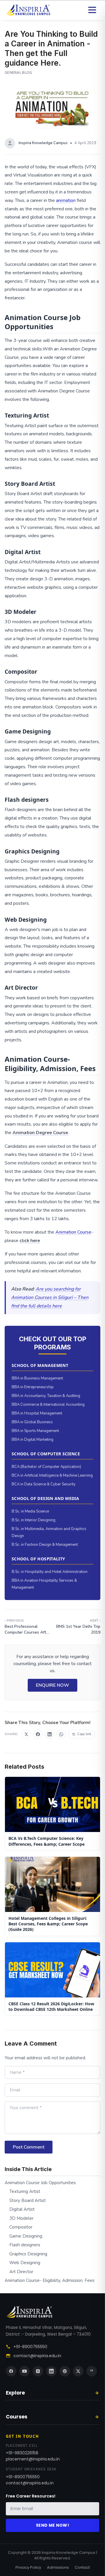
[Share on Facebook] (38, 1734)
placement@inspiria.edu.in (33, 2459)
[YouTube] (24, 2371)
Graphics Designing (28, 2254)
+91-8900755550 (30, 2347)
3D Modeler (21, 2218)
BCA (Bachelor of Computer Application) (46, 1467)
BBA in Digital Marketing (33, 1440)
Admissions (58, 2567)
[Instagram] (38, 2371)
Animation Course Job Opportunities (40, 2183)
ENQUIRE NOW (52, 1685)
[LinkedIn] (51, 2371)
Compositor (21, 2227)
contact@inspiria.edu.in (37, 2356)
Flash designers (25, 2245)
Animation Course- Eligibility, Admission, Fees (50, 2280)
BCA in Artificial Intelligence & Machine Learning (52, 1475)
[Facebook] (11, 2371)
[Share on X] (26, 1734)
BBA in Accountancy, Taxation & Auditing (46, 1396)
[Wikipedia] (92, 2371)
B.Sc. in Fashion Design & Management (45, 1545)
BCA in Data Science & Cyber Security (44, 1484)
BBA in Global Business (32, 1422)
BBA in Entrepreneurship (33, 1387)
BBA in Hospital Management (37, 1413)
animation (66, 200)
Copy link (84, 1734)
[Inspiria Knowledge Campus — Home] (28, 10)
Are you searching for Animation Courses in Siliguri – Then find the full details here (50, 1297)
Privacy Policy (28, 2567)
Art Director (21, 2272)
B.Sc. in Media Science (30, 1511)
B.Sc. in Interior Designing (34, 1520)
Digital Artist (22, 2209)
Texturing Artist (25, 2191)
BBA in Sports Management (35, 1431)
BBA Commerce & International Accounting (48, 1405)
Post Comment (29, 2147)
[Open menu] (92, 10)
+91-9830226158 (22, 2453)
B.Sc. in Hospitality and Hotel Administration (50, 1572)
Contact (82, 2567)
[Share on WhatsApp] (61, 1734)
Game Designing (26, 2236)
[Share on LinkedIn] (50, 1734)
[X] (78, 2371)
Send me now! (52, 2525)
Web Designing (25, 2263)
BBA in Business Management (37, 1378)
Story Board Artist (28, 2200)
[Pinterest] (65, 2371)
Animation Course (73, 1232)
